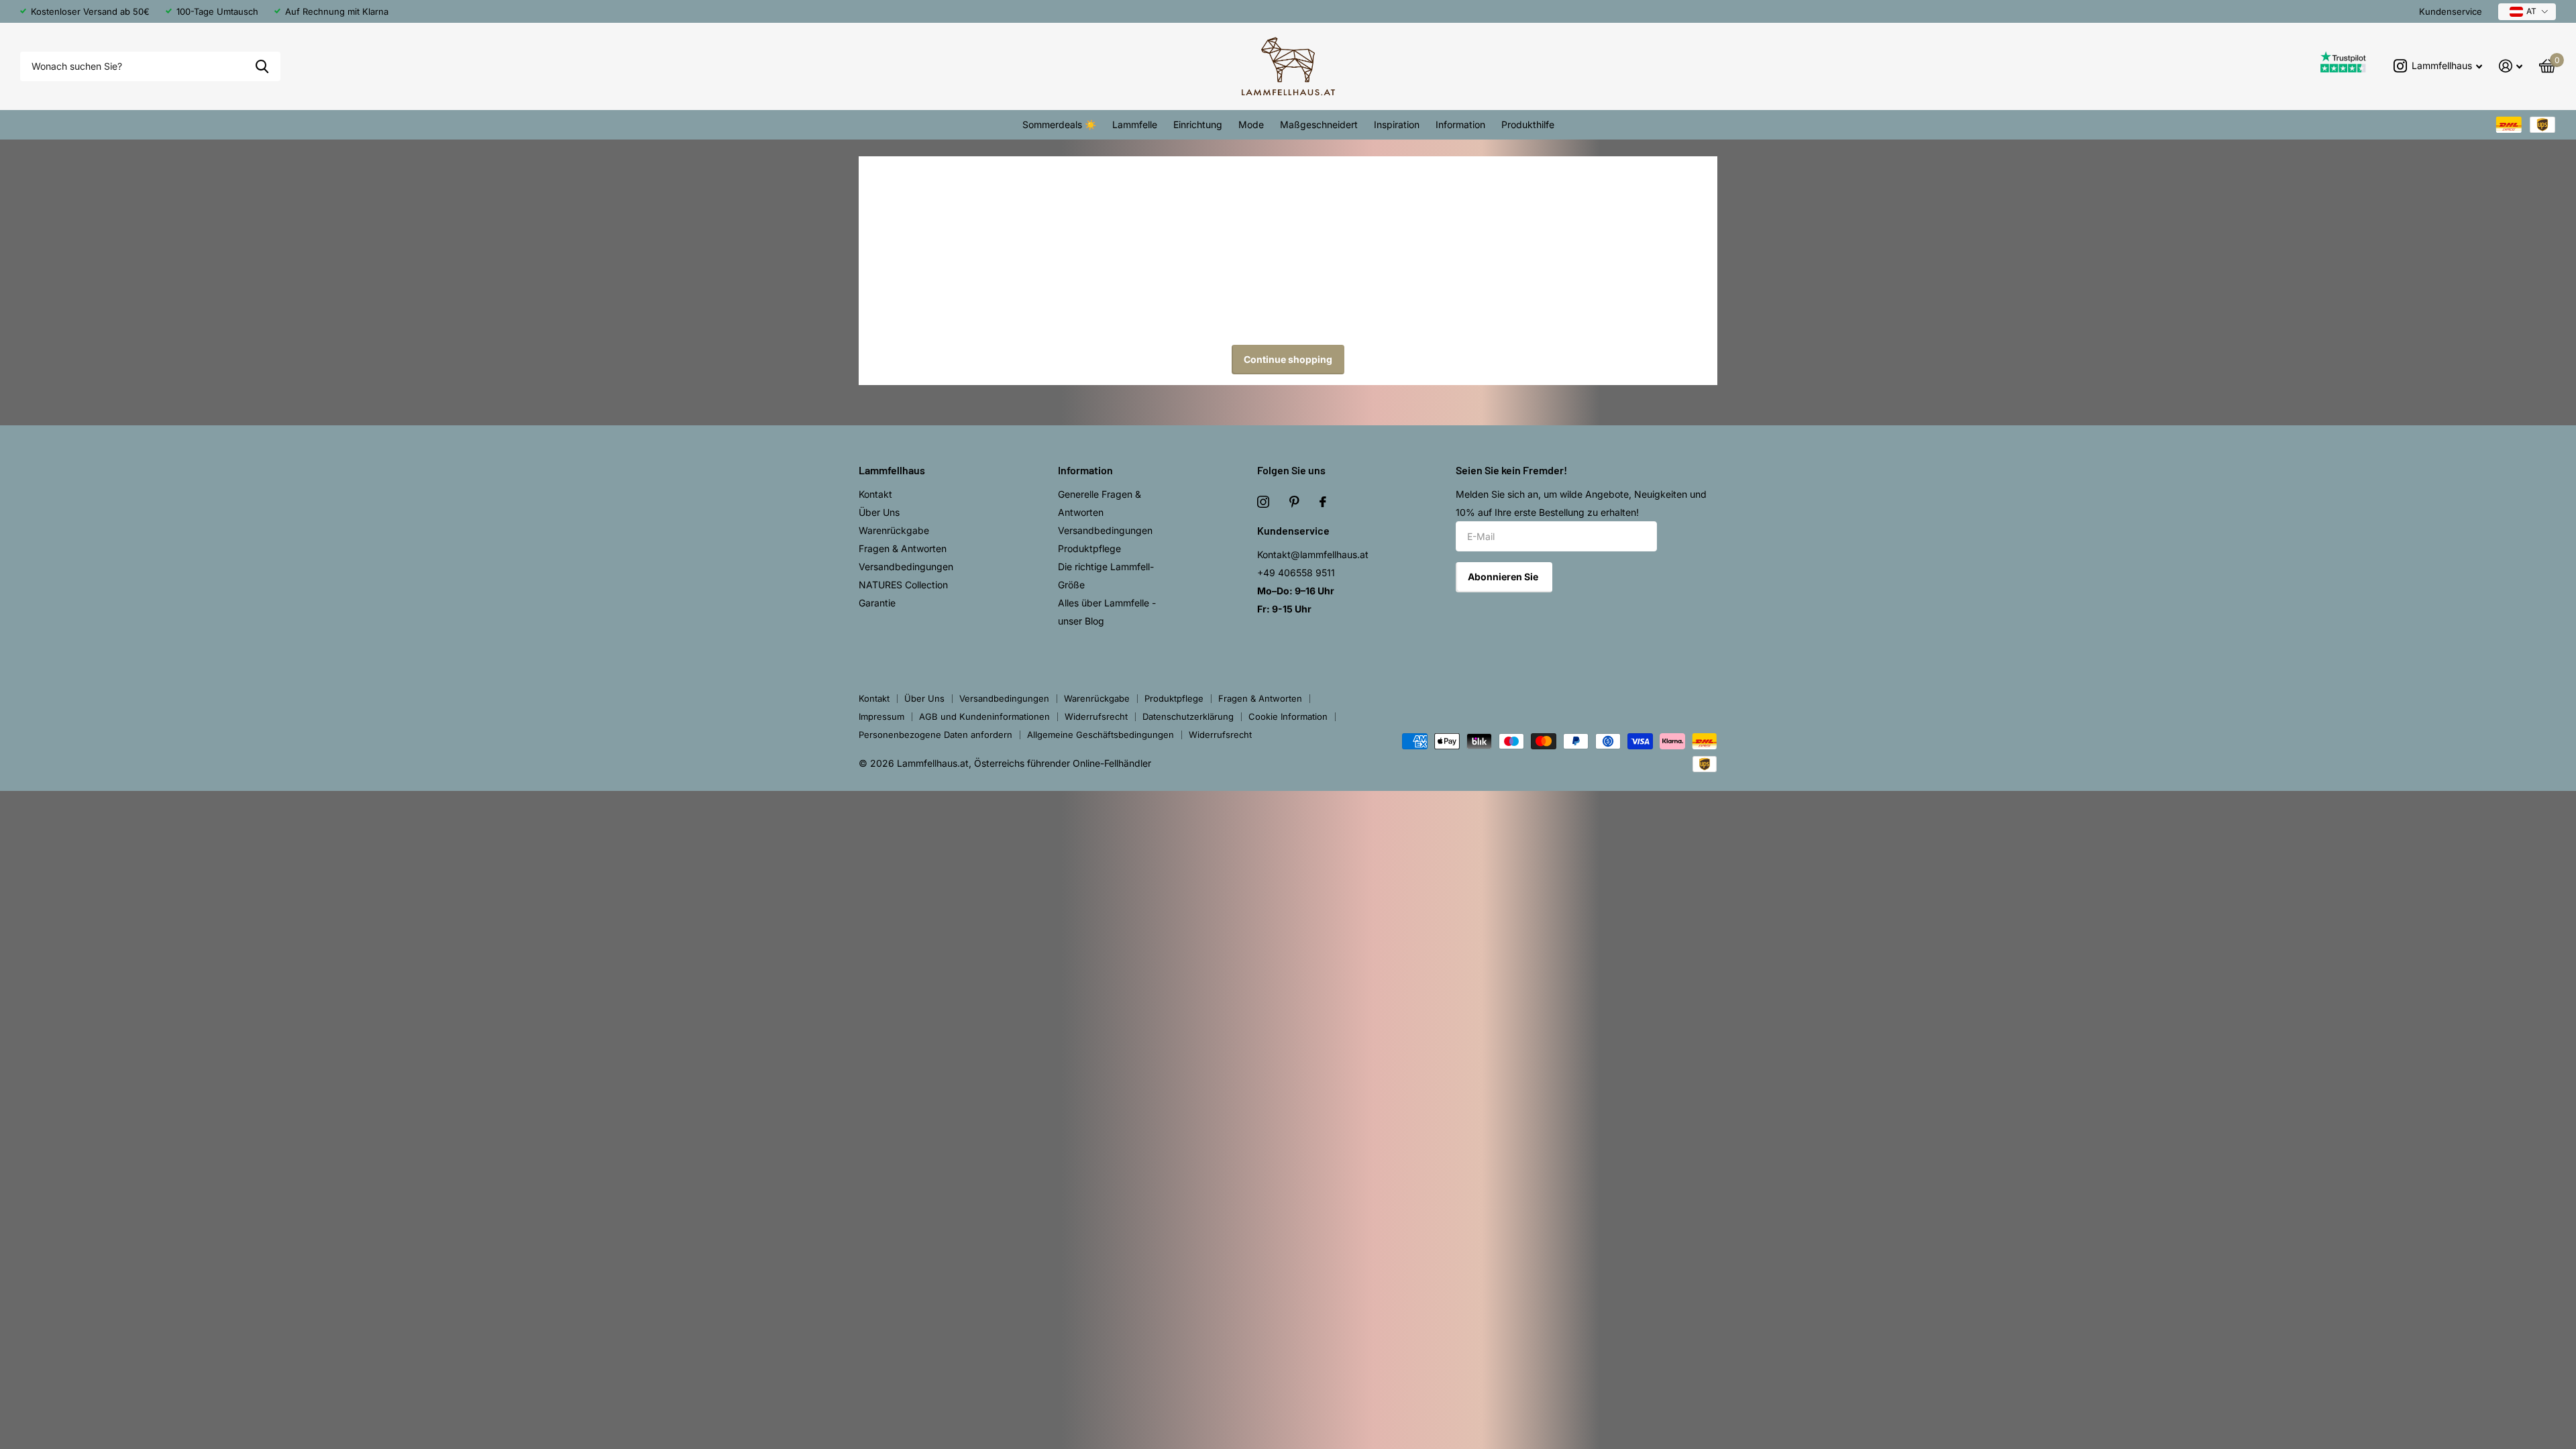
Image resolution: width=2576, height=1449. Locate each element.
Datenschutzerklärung (1188, 716)
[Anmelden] (2511, 66)
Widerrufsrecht (1096, 716)
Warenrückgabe (894, 530)
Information (1460, 124)
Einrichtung (1198, 124)
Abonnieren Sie (1504, 577)
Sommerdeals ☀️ (1059, 124)
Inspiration (1397, 124)
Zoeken (262, 67)
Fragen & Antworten (903, 548)
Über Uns (879, 512)
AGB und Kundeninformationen (984, 716)
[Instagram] (1263, 502)
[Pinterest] (1294, 502)
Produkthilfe (1528, 124)
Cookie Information (1288, 716)
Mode (1251, 124)
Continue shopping (1288, 359)
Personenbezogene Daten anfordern (935, 735)
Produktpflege (1089, 548)
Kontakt (875, 494)
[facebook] (1323, 502)
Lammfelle (1135, 124)
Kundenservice (2451, 11)
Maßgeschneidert (1319, 124)
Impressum (881, 716)
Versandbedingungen (906, 567)
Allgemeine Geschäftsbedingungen (1101, 735)
